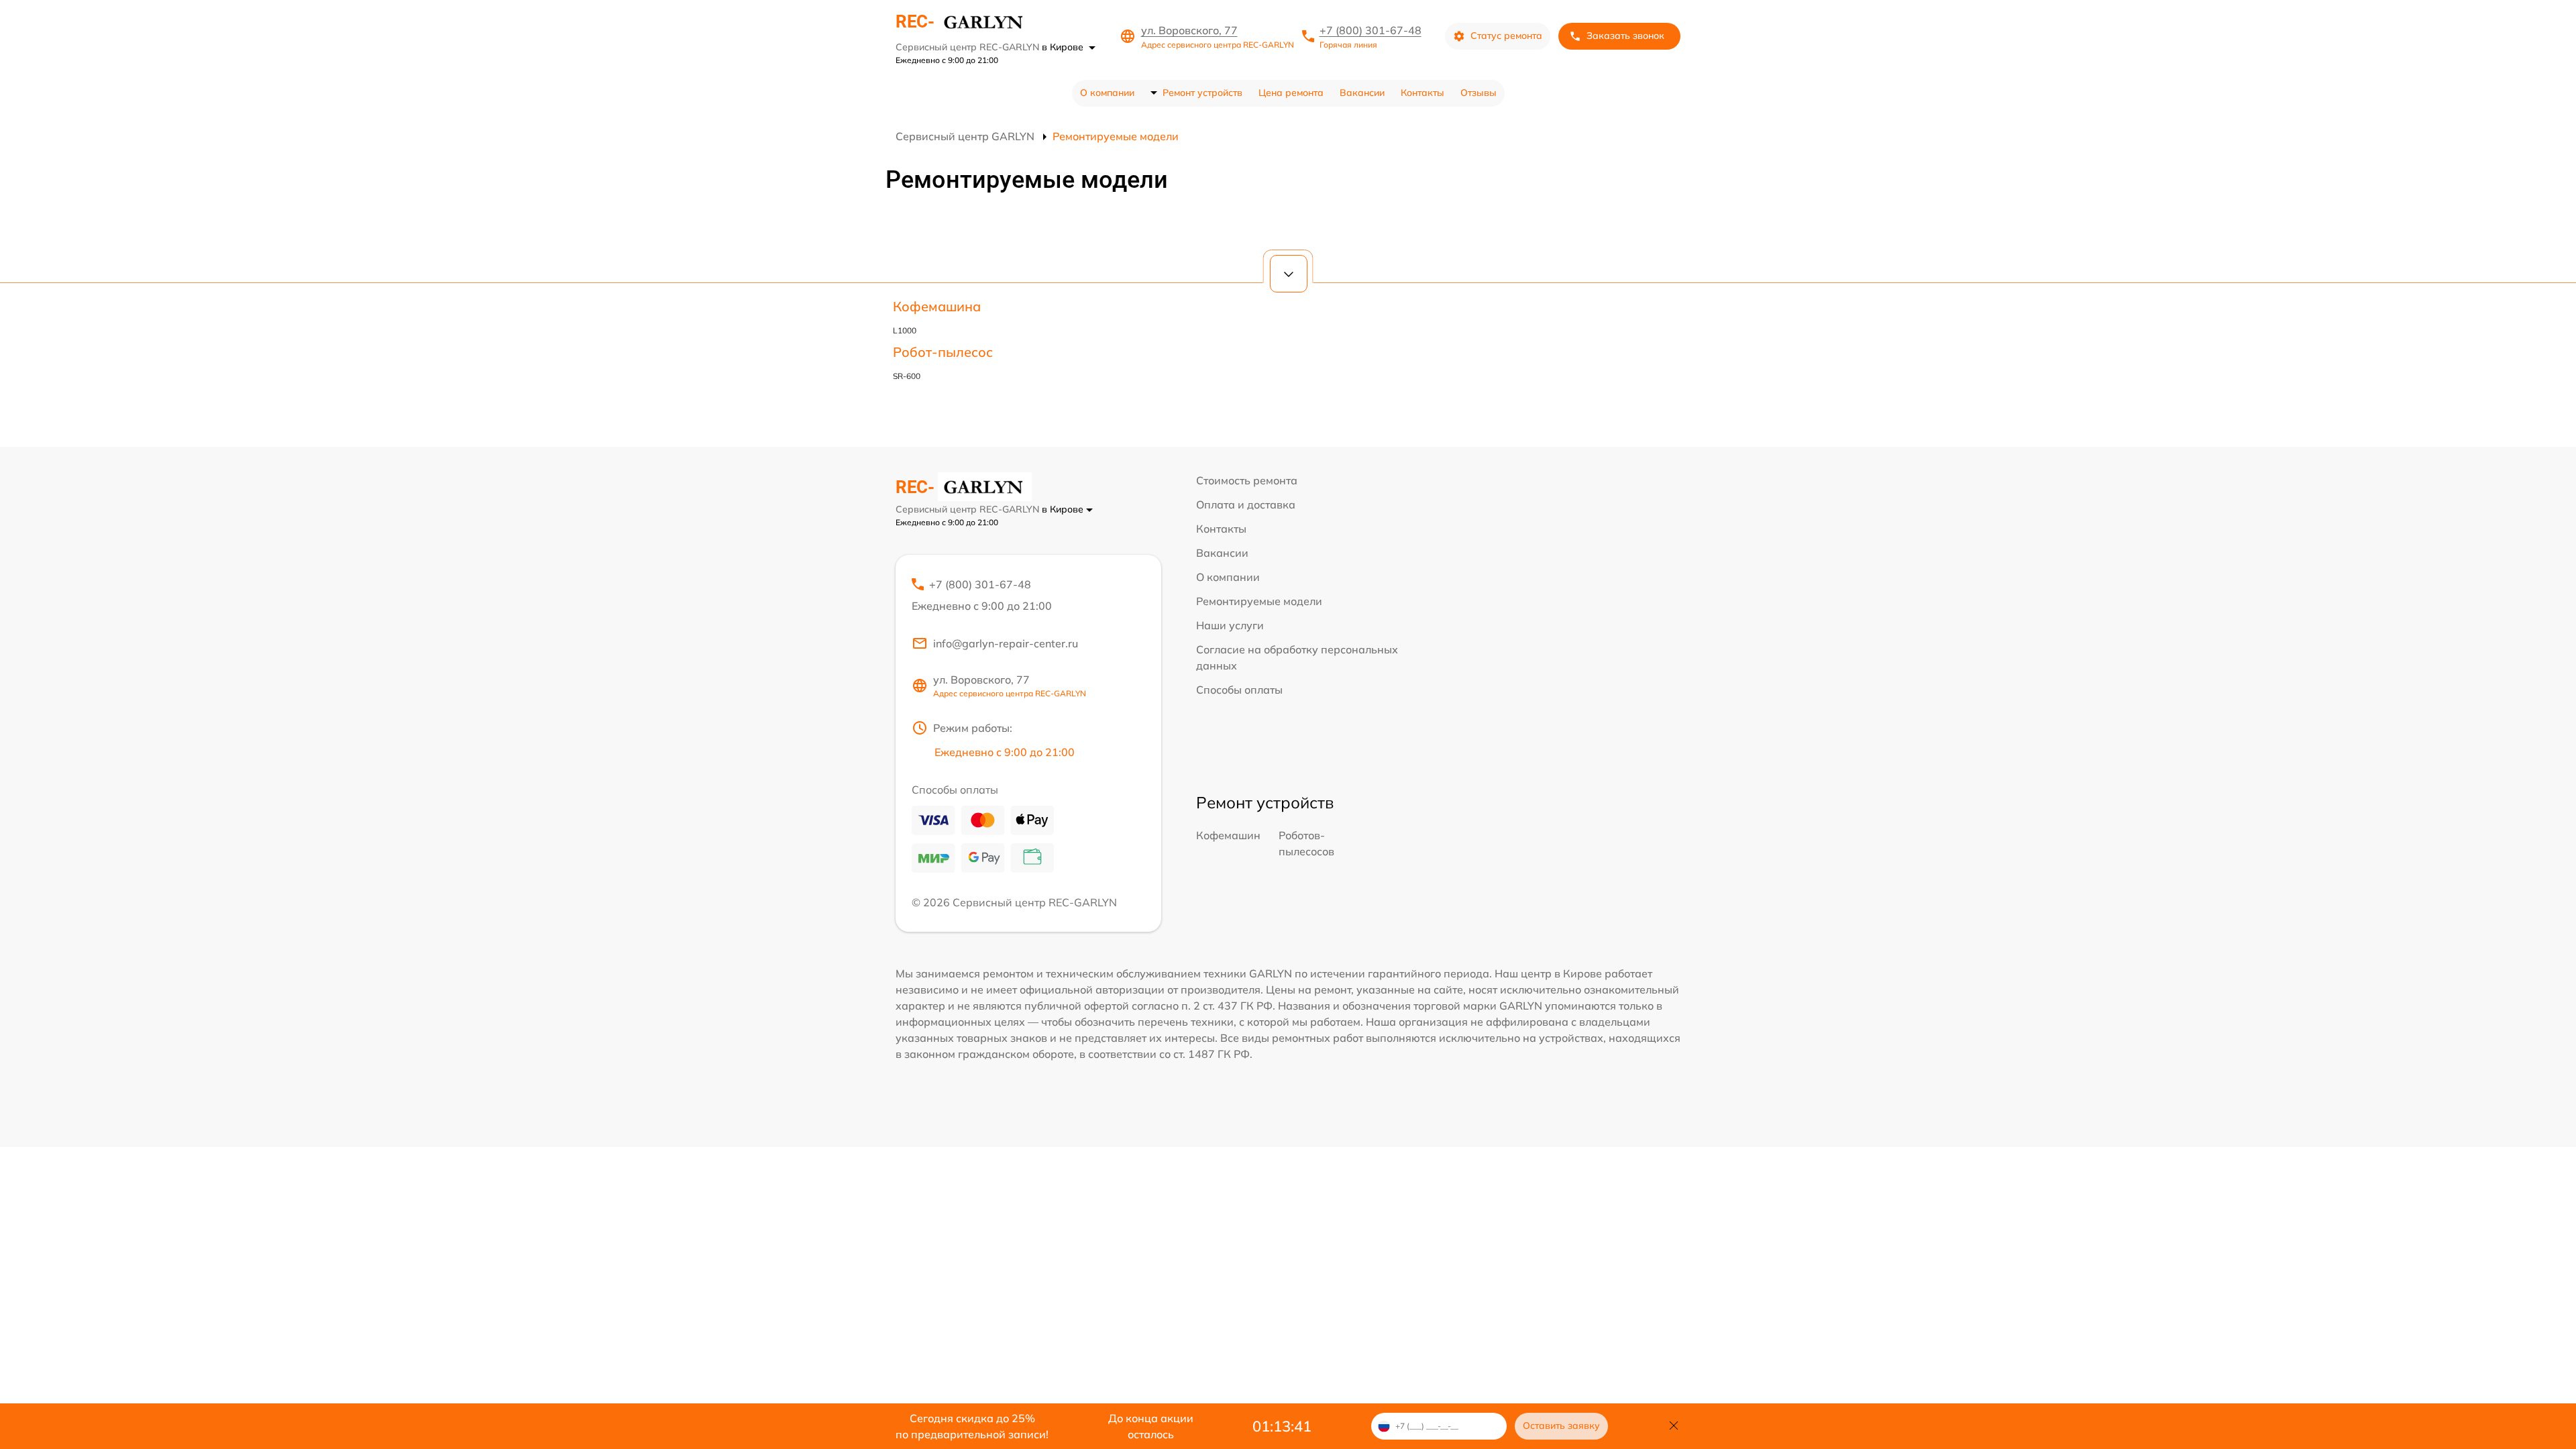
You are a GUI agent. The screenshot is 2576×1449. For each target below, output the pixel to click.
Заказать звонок (1625, 36)
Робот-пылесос (943, 352)
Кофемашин (1228, 835)
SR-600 (907, 376)
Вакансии (1362, 93)
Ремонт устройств (1202, 93)
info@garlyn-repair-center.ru (1006, 643)
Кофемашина (937, 306)
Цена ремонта (1291, 93)
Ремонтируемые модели (1259, 601)
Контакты (1423, 93)
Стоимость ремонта (1247, 480)
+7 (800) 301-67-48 (1371, 30)
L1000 (905, 330)
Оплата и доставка (1246, 504)
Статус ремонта (1506, 36)
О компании (1107, 93)
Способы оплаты (1239, 690)
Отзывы (1479, 93)
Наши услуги (1230, 625)
